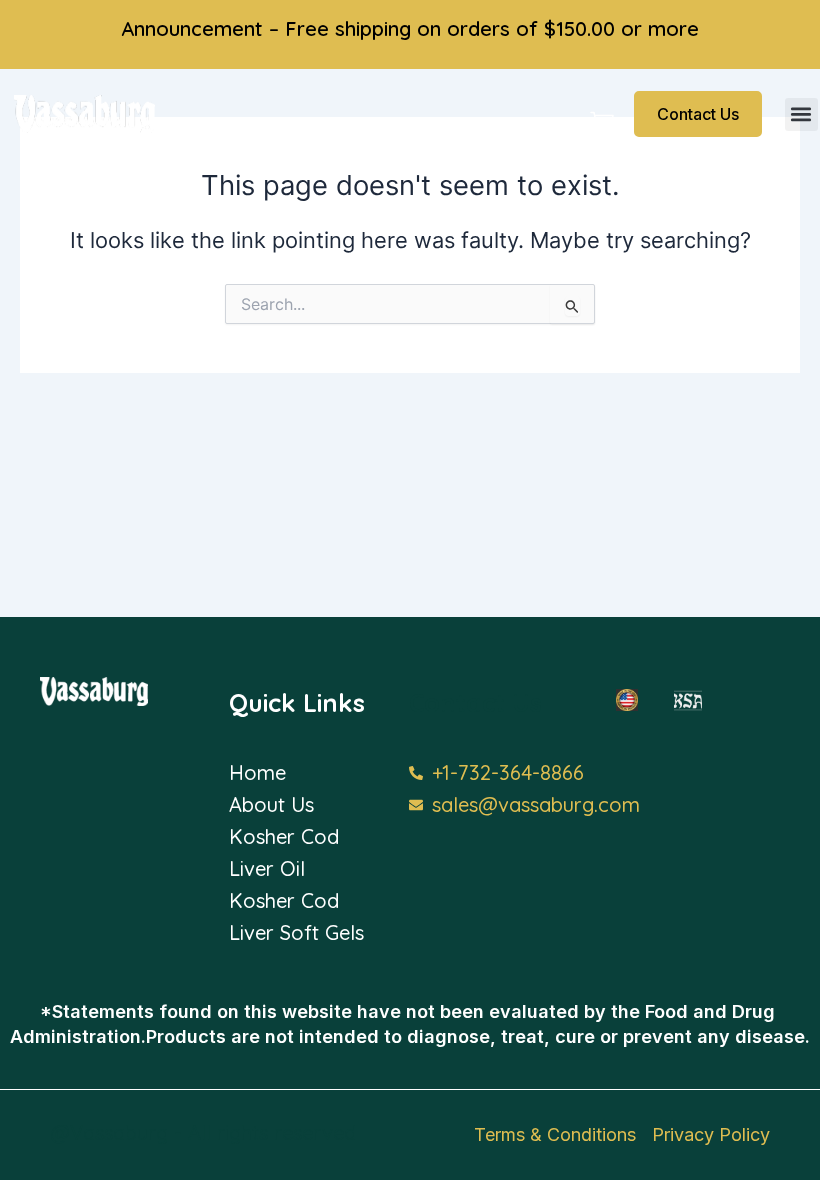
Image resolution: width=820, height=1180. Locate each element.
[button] (801, 114)
